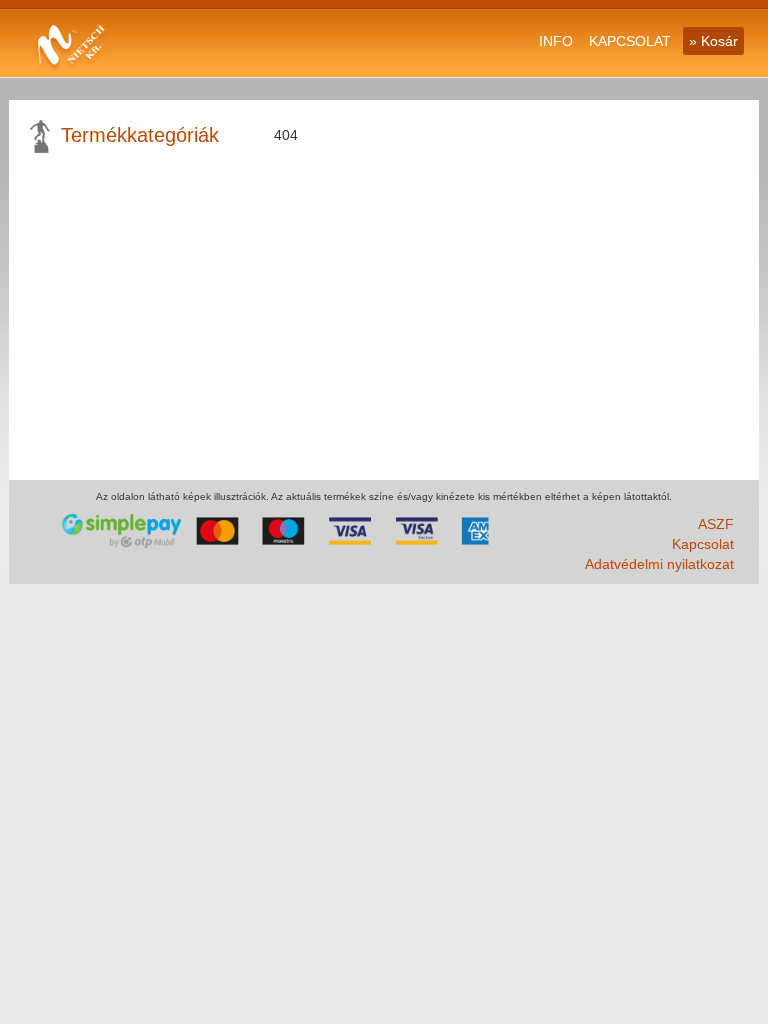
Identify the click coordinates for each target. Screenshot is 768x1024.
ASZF (716, 524)
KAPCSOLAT (630, 41)
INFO (556, 41)
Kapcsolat (703, 544)
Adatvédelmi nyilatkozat (659, 564)
